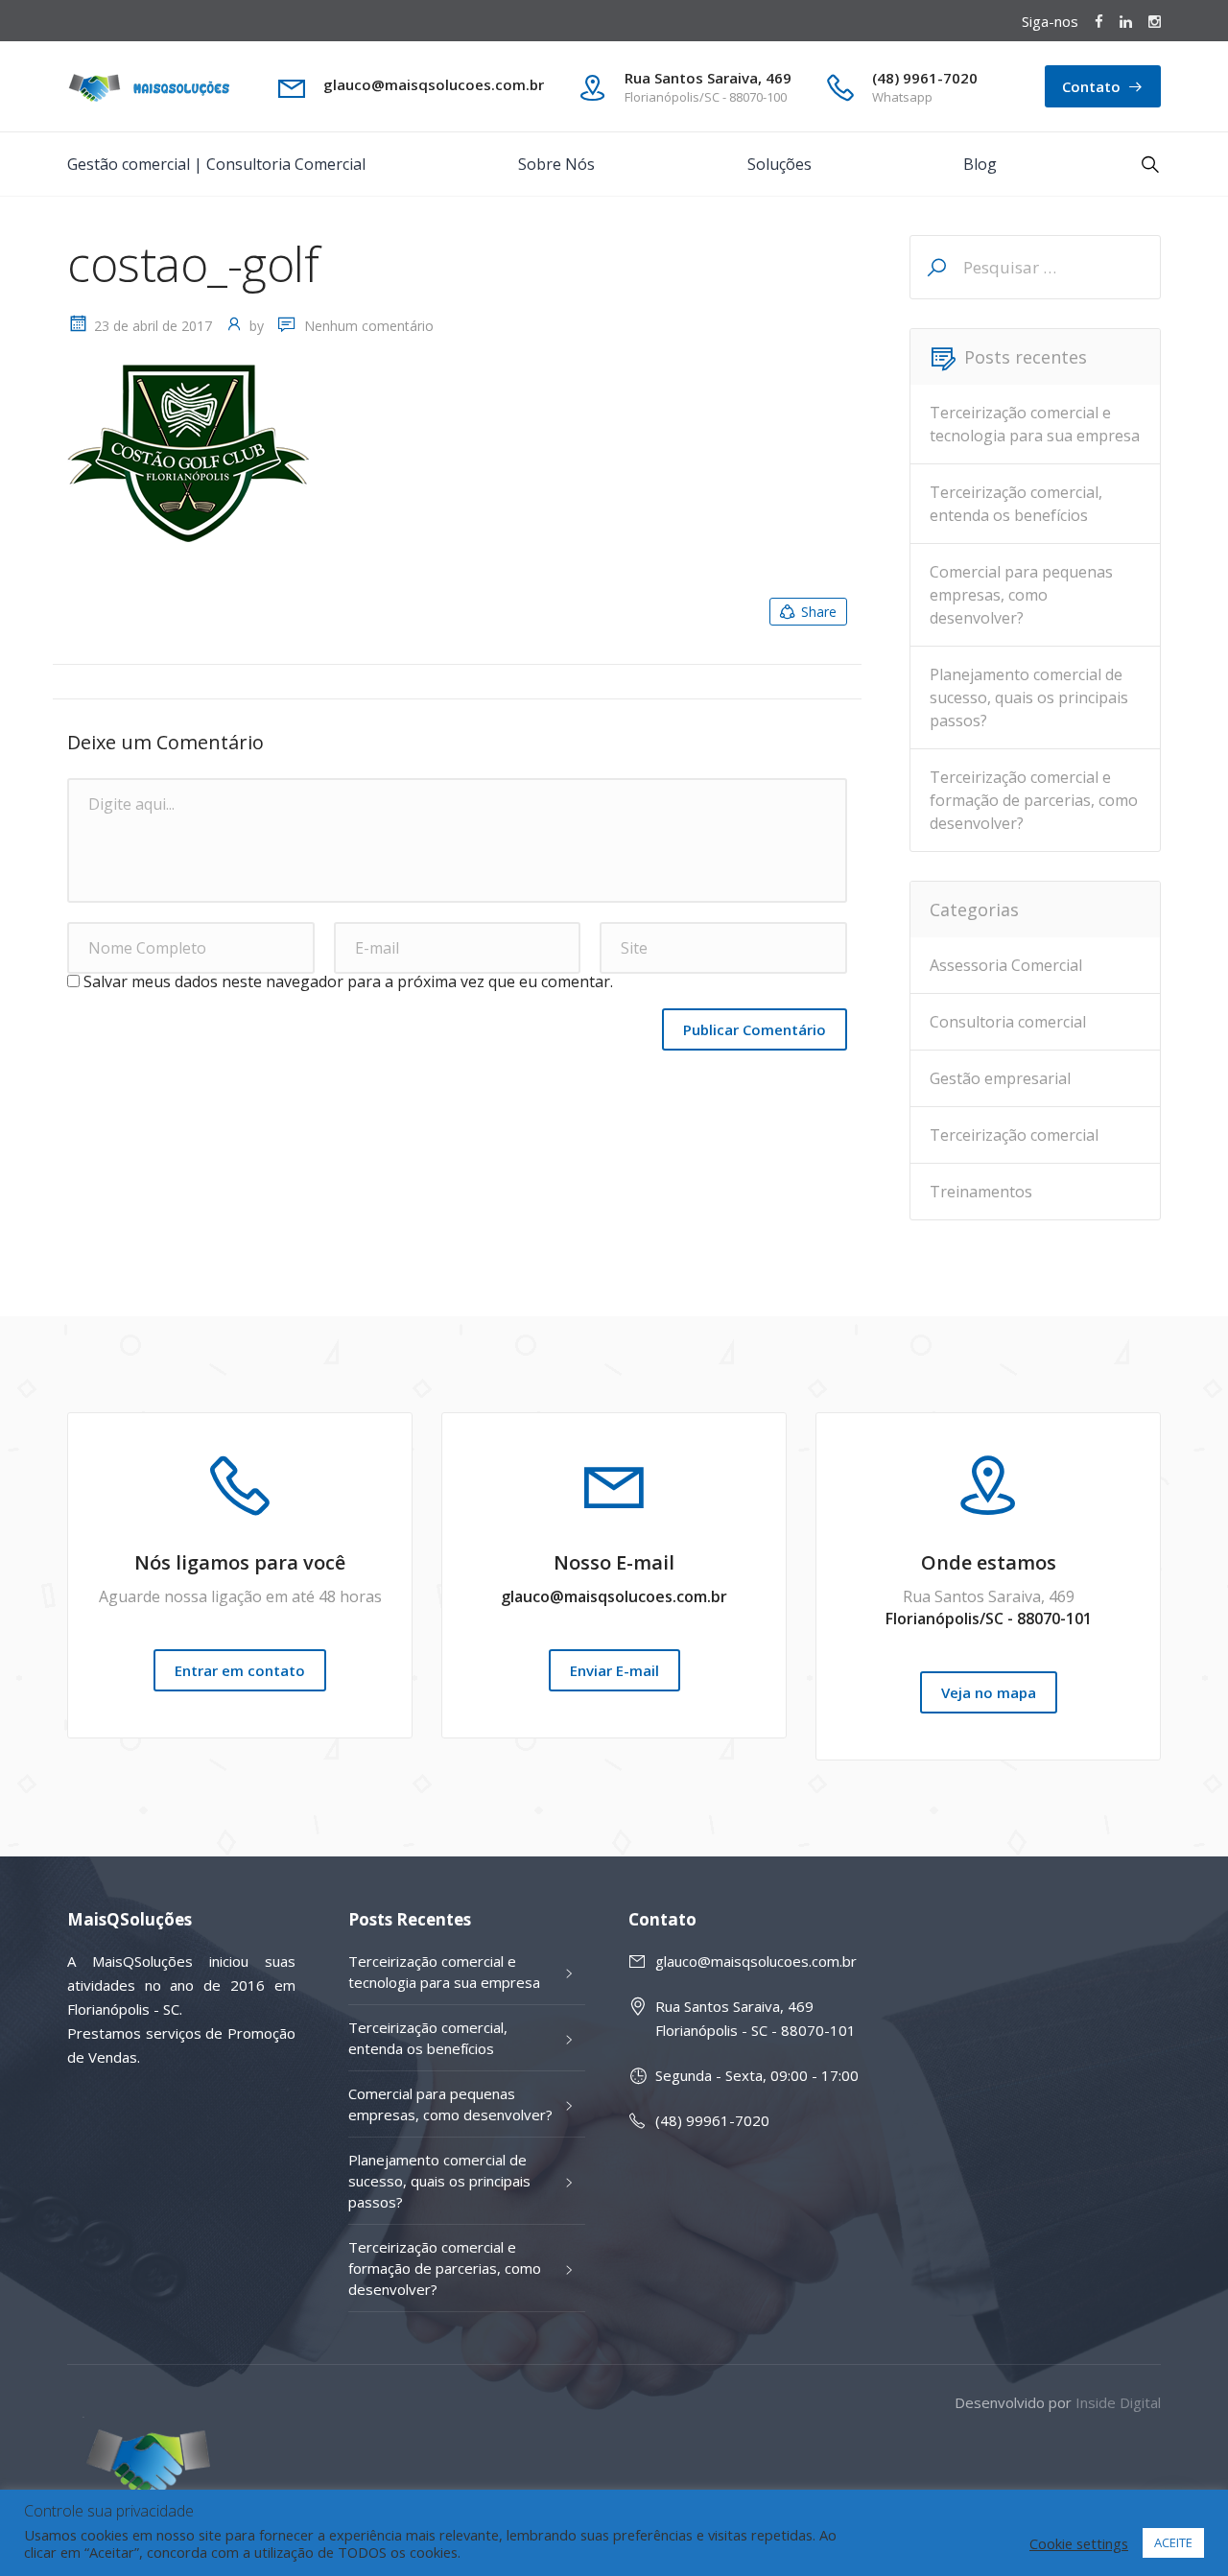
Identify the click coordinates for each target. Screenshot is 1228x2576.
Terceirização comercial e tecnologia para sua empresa (1035, 424)
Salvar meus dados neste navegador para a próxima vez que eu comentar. (348, 981)
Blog (980, 164)
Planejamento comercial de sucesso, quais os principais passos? (1029, 697)
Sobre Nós (556, 164)
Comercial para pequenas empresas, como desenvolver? (1021, 595)
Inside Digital (1118, 2402)
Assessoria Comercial (1006, 965)
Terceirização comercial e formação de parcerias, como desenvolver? (1034, 800)
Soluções (779, 164)
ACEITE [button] (1173, 2542)
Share (819, 612)
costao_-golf (193, 264)
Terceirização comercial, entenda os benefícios (1016, 504)
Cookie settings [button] (1079, 2543)
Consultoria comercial (1008, 1022)
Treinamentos (981, 1192)
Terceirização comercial (1014, 1135)
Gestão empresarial (1000, 1078)
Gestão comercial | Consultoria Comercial (216, 164)
